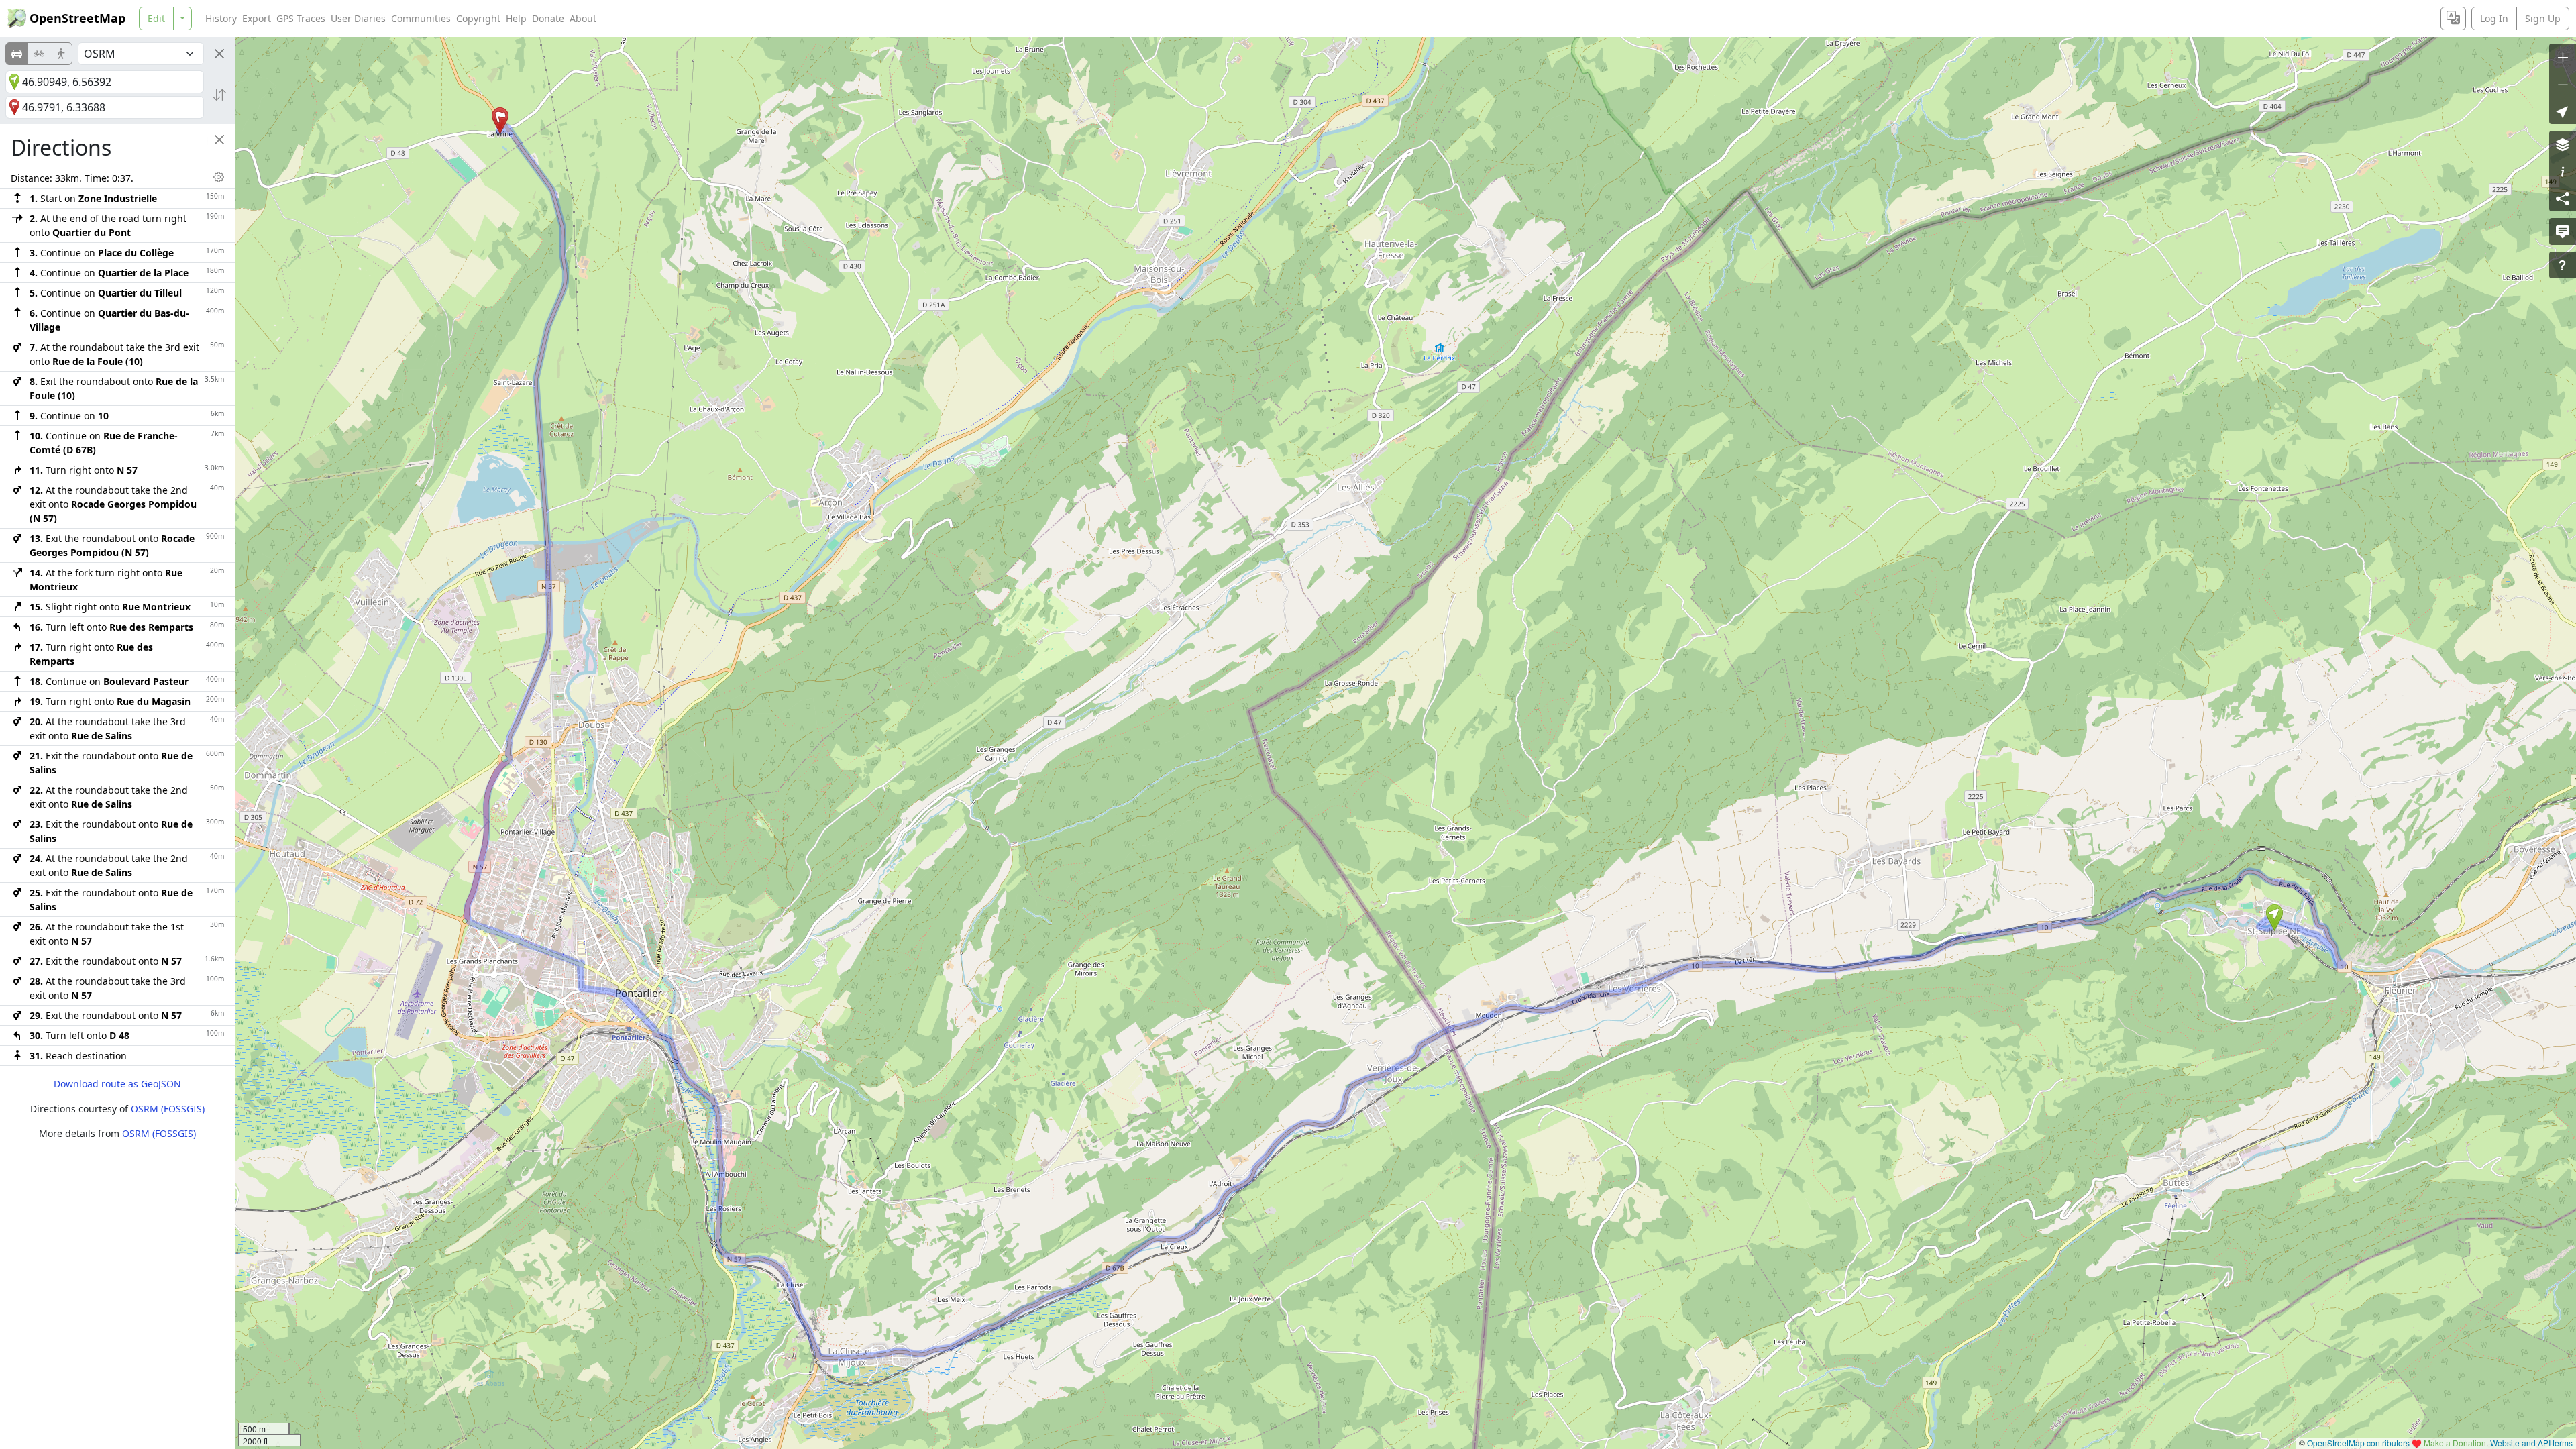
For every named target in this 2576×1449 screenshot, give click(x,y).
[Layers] (2563, 144)
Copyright (478, 18)
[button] (2274, 918)
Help (516, 18)
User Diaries (358, 18)
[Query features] (2563, 265)
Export (257, 18)
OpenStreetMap (77, 18)
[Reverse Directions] (219, 95)
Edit (156, 18)
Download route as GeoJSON (117, 1084)
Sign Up (2543, 18)
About (583, 18)
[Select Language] (2453, 18)
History (221, 18)
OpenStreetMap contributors (2358, 1443)
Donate (548, 18)
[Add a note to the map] (2563, 231)
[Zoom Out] (2563, 84)
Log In (2494, 18)
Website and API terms (2531, 1443)
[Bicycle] (39, 54)
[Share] (2563, 198)
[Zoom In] (2563, 57)
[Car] (17, 54)
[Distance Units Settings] (219, 177)
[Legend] (2563, 171)
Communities (421, 18)
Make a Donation (2455, 1443)
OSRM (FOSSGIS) (168, 1109)
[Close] (219, 54)
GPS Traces (301, 18)
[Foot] (61, 54)
